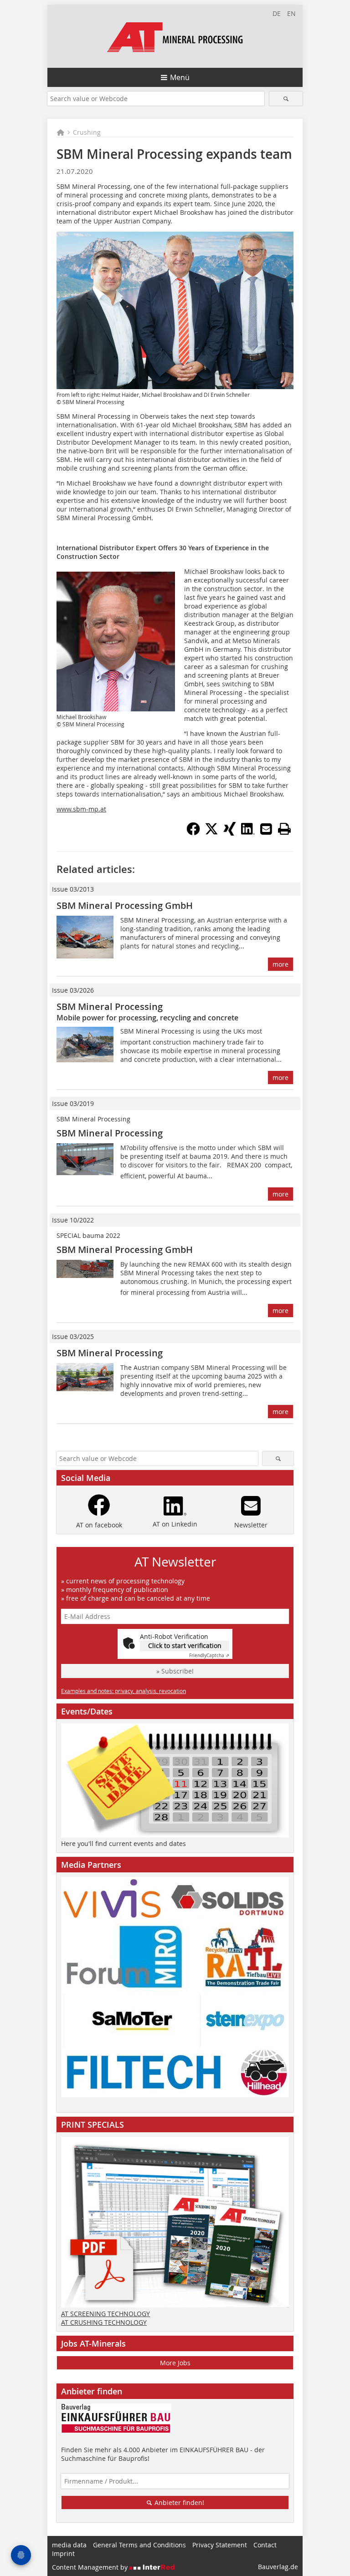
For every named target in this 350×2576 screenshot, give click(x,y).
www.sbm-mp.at (81, 809)
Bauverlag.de (278, 2567)
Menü (180, 77)
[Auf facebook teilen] (193, 833)
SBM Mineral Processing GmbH (125, 905)
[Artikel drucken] (284, 829)
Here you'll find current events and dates (124, 1843)
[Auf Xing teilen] (230, 833)
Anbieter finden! (178, 2502)
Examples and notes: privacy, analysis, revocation (124, 1691)
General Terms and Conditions (139, 2545)
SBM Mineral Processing (110, 1007)
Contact (265, 2545)
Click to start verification (185, 1645)
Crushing (87, 132)
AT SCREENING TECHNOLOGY (106, 2314)
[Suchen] (286, 99)
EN (291, 13)
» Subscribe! (175, 1671)
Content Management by (91, 2567)
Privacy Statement (220, 2545)
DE (277, 13)
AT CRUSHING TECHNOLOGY (104, 2322)
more (281, 964)
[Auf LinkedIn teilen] (248, 833)
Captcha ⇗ (209, 1656)
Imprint (63, 2553)
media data (69, 2545)
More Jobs (175, 2363)
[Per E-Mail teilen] (266, 829)
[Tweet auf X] (211, 833)
